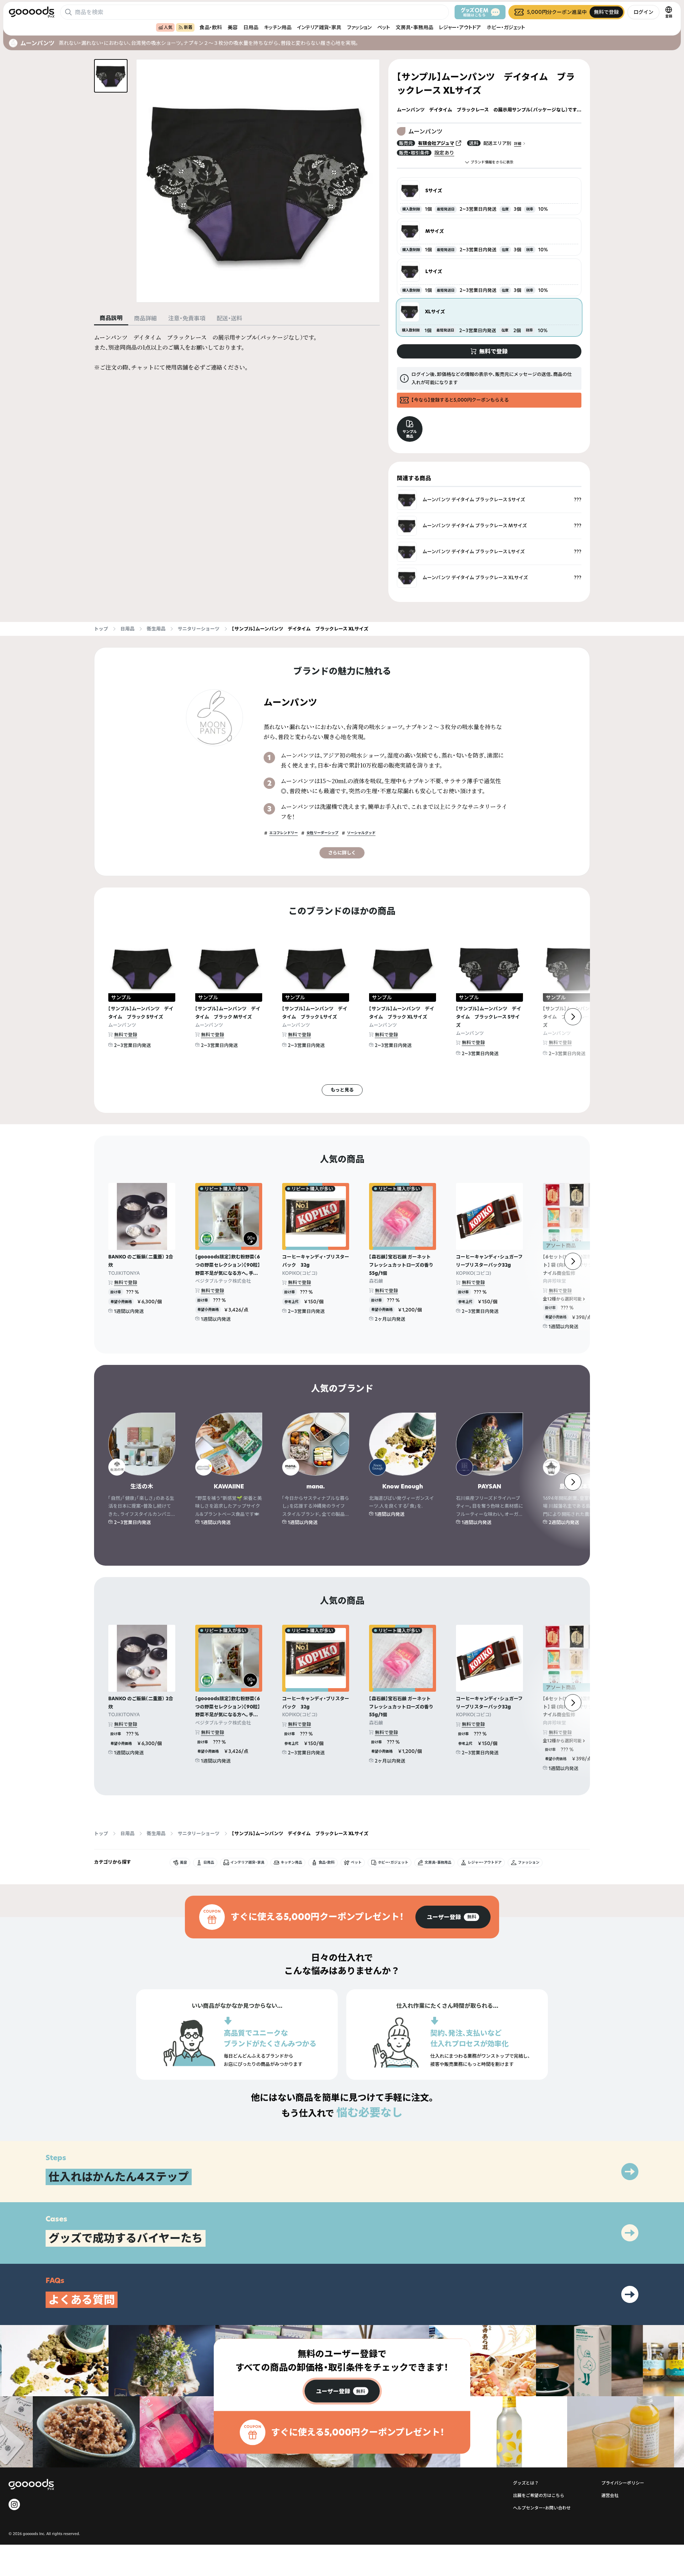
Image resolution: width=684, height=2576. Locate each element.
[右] (573, 1017)
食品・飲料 (211, 27)
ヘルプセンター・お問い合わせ (542, 2508)
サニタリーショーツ (199, 629)
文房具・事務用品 (414, 27)
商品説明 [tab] (111, 318)
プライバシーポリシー (623, 2483)
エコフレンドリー (284, 833)
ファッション (359, 27)
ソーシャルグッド (361, 833)
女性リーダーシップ (322, 833)
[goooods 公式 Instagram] (14, 2504)
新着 (188, 27)
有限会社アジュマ (436, 143)
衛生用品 (156, 629)
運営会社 (610, 2495)
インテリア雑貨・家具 (319, 27)
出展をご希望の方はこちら (539, 2495)
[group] (453, 1917)
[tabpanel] (237, 352)
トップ (101, 629)
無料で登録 (126, 1035)
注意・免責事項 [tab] (187, 318)
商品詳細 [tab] (145, 318)
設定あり (444, 153)
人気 (168, 27)
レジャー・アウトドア (460, 27)
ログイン (643, 12)
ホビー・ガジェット (506, 27)
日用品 (251, 27)
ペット (384, 27)
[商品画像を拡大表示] (258, 181)
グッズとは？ (526, 2483)
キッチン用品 (278, 27)
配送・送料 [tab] (229, 318)
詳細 (518, 144)
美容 (233, 27)
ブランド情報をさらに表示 (492, 162)
